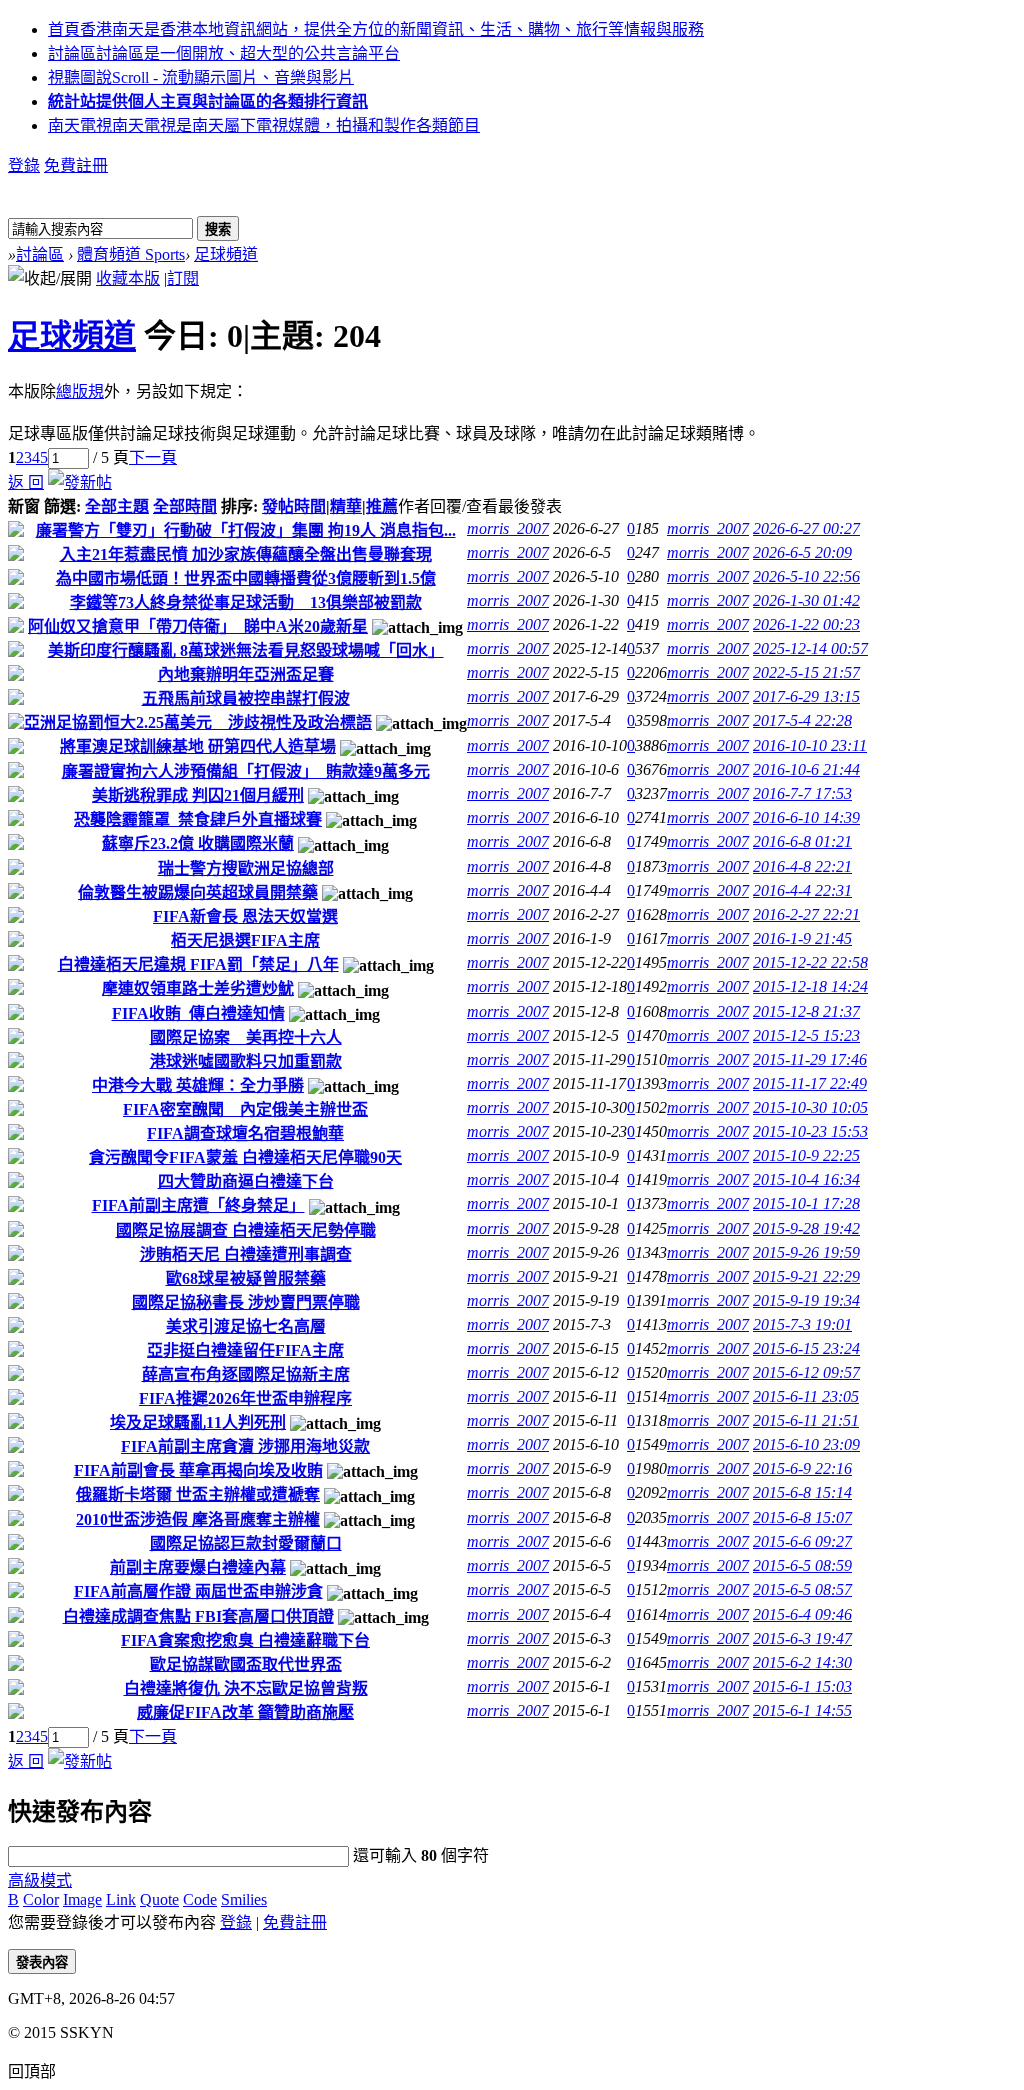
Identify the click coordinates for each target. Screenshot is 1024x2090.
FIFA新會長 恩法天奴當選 (245, 916)
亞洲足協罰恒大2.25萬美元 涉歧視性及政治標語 (198, 722)
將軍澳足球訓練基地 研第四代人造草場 (198, 746)
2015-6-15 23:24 (806, 1348)
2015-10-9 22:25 (806, 1155)
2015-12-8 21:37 (806, 1011)
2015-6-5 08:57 (802, 1589)
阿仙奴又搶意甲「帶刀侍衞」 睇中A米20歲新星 (198, 626)
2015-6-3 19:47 (802, 1638)
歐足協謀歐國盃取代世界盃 (246, 1664)
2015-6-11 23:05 (806, 1396)
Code (200, 1899)
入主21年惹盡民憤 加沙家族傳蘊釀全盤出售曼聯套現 (246, 554)
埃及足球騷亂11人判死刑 (198, 1422)
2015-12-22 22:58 (810, 962)
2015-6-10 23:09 (806, 1444)
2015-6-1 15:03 (802, 1686)
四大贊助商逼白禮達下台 (246, 1181)
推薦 (382, 506)
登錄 (24, 165)
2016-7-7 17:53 (802, 793)
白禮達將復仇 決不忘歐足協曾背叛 (246, 1688)
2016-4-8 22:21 (802, 866)
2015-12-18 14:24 (810, 986)
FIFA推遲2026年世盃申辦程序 (245, 1398)
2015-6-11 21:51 (806, 1420)
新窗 (24, 506)
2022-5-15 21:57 (806, 672)
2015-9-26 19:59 (806, 1252)
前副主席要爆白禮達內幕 (198, 1567)
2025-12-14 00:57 (810, 648)
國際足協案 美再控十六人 (246, 1037)
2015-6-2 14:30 (802, 1662)
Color (41, 1899)
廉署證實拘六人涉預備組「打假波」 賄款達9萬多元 (246, 771)
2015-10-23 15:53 (810, 1131)
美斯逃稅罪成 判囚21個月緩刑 (198, 795)
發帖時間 (294, 506)
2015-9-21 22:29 (806, 1276)
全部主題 (117, 506)
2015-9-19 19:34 (806, 1300)
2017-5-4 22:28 (802, 720)
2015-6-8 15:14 (802, 1492)
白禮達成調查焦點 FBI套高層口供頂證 (198, 1616)
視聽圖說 (201, 77)
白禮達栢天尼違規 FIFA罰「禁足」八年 (198, 964)
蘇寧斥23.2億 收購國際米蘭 (198, 843)
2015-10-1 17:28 (806, 1203)
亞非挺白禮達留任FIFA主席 (245, 1350)
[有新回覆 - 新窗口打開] (16, 531)
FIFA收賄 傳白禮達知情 (198, 1013)
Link (121, 1899)
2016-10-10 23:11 (810, 745)
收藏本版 (128, 278)
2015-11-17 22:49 (810, 1083)
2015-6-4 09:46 (802, 1614)
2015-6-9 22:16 (802, 1468)
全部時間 (185, 506)
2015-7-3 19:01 (802, 1324)
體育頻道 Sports (131, 254)
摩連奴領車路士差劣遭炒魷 (198, 988)
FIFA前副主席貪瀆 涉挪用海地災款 (245, 1446)
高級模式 (40, 1880)
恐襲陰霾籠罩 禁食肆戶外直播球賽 (198, 819)
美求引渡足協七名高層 (246, 1326)
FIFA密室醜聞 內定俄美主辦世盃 (245, 1109)
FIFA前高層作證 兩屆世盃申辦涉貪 (198, 1591)
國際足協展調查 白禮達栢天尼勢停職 (246, 1230)
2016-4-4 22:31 (802, 890)
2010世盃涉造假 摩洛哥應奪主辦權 (198, 1519)
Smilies (244, 1899)
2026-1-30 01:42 (806, 600)
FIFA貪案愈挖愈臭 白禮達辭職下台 (245, 1640)
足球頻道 (226, 254)
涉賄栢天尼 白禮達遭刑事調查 (246, 1254)
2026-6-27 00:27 (806, 528)
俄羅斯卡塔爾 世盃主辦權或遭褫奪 (198, 1494)
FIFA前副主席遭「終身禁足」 (198, 1205)
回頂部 (32, 2071)
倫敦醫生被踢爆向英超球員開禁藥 (198, 892)
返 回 (26, 482)
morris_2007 (508, 528)
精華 (346, 506)
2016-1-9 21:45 (802, 938)
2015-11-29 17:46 (810, 1059)
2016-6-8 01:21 (802, 841)
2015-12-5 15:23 (806, 1035)
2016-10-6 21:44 (806, 769)
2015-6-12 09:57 (806, 1372)
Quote (159, 1899)
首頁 (376, 29)
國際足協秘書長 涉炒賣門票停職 (246, 1302)
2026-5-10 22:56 (806, 576)
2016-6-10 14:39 (806, 817)
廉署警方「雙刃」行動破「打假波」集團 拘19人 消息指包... (246, 530)
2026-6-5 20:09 (802, 552)
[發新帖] (80, 482)
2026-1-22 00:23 (806, 624)
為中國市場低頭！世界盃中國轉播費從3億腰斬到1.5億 (246, 578)
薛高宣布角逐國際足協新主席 (246, 1374)
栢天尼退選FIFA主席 (245, 940)
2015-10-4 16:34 (806, 1179)
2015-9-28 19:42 (806, 1228)
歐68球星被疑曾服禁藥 (246, 1278)
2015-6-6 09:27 (802, 1541)
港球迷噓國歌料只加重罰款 (246, 1061)
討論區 (224, 53)
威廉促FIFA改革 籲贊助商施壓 (245, 1712)
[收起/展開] (50, 277)
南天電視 (264, 125)
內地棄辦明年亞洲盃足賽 (246, 674)
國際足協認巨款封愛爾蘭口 (246, 1543)
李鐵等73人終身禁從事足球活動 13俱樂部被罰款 (246, 602)
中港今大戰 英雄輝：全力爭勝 (198, 1085)
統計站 (208, 101)
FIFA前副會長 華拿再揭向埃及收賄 (198, 1470)
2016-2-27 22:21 (806, 914)
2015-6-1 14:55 (802, 1710)
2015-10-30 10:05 (810, 1107)
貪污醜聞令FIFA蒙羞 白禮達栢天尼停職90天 (245, 1157)
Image (82, 1899)
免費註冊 (76, 165)
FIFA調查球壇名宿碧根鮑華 (245, 1133)
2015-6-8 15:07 (802, 1517)
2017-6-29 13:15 (806, 696)
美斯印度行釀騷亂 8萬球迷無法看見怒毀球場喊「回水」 (246, 650)
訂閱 (183, 278)
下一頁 (153, 457)
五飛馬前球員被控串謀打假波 (246, 698)
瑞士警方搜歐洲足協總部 (246, 868)
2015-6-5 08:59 (802, 1565)
